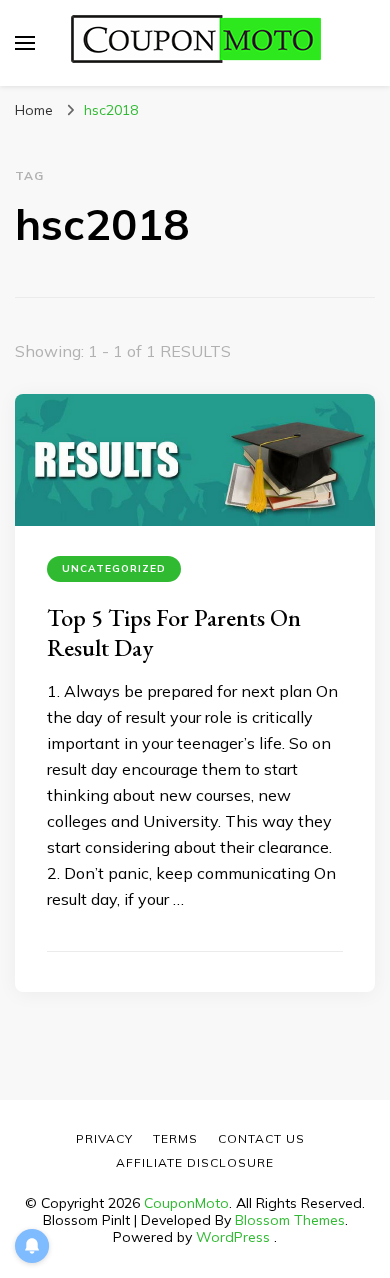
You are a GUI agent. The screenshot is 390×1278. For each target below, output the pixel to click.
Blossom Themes (290, 1220)
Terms (175, 1138)
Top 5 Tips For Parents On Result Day (174, 632)
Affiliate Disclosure (195, 1162)
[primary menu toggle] (25, 43)
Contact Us (261, 1138)
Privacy (104, 1138)
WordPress (233, 1237)
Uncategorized (114, 568)
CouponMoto (186, 1203)
